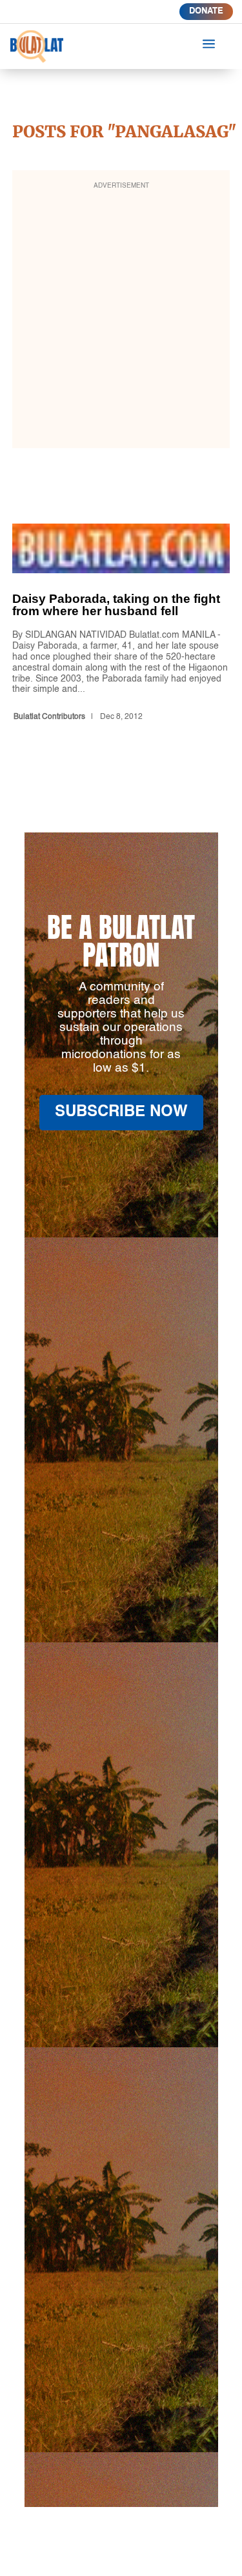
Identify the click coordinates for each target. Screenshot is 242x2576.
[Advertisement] (121, 318)
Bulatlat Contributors (49, 717)
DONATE (206, 11)
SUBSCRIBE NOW (121, 1112)
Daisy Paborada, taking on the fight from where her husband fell (121, 625)
